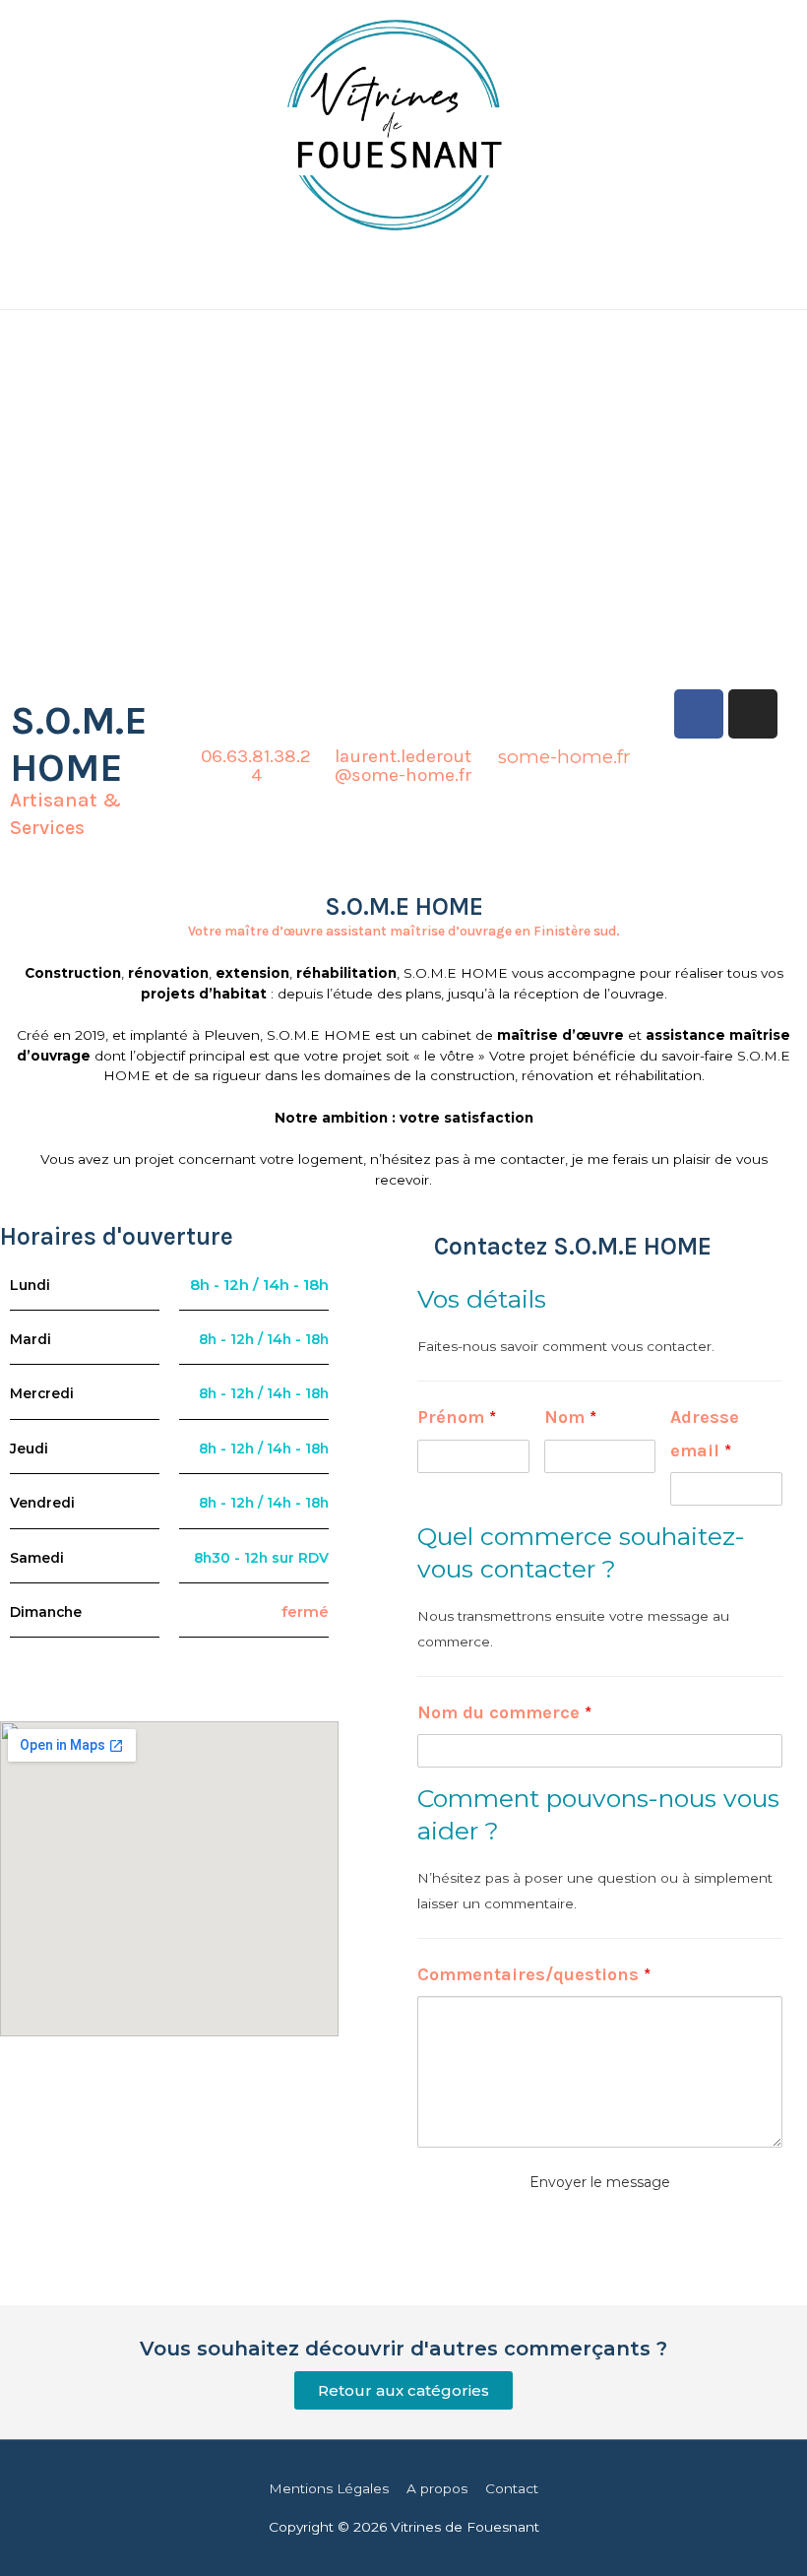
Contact (512, 2488)
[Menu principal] (403, 286)
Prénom (457, 1417)
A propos (437, 2488)
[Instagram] (753, 714)
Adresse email (705, 1433)
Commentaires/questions (534, 1974)
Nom (570, 1417)
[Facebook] (699, 714)
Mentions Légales (329, 2488)
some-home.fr (564, 757)
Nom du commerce (504, 1712)
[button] (403, 2390)
